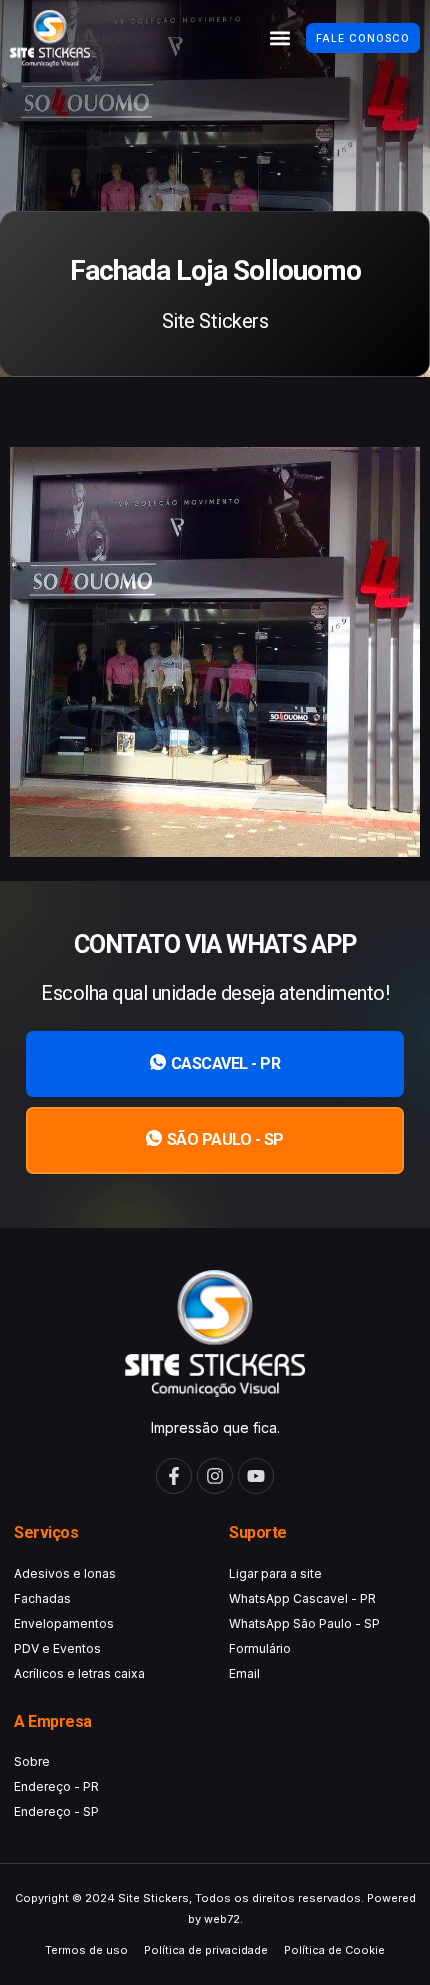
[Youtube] (256, 1476)
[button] (279, 38)
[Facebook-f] (174, 1476)
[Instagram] (215, 1476)
